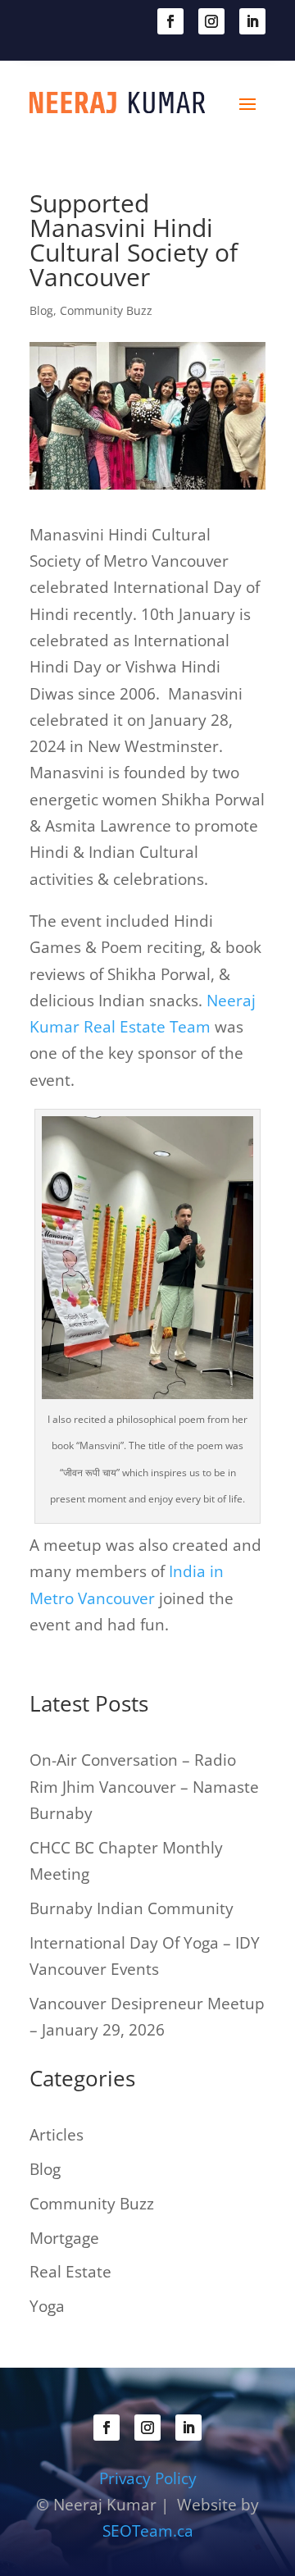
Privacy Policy (148, 2478)
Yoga (47, 2306)
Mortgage (64, 2238)
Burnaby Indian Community (132, 1908)
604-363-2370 (107, 20)
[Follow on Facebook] (170, 21)
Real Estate (70, 2272)
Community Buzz (106, 310)
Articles (57, 2135)
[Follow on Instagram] (211, 21)
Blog (41, 310)
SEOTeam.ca (148, 2531)
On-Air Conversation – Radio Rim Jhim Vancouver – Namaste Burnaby (144, 1787)
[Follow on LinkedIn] (252, 21)
